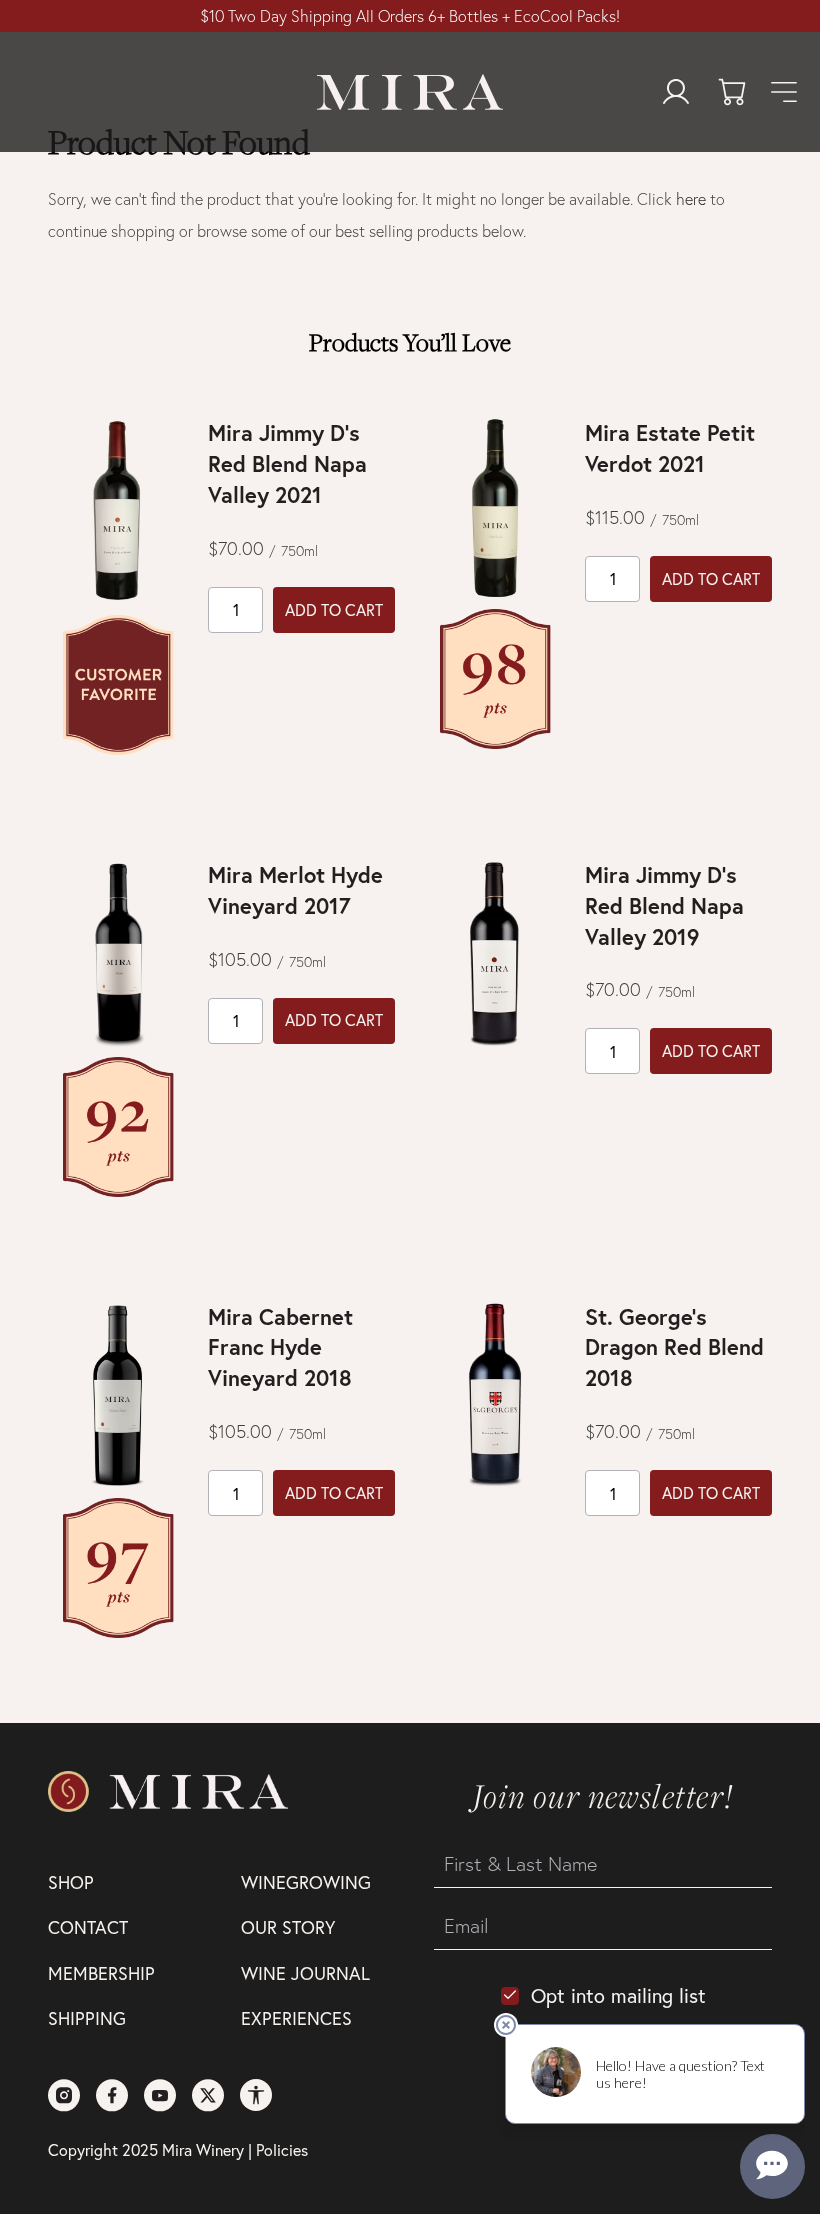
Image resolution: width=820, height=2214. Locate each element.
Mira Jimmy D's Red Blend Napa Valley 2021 (287, 463)
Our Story (288, 1927)
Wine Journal (305, 1973)
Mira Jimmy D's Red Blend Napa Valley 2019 (664, 905)
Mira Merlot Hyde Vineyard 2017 (295, 890)
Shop (71, 1882)
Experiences (296, 2018)
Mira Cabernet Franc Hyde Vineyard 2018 (280, 1347)
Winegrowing (306, 1882)
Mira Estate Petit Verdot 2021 (670, 448)
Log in (676, 92)
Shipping (87, 2018)
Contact (88, 1927)
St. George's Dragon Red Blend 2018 (674, 1347)
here (691, 199)
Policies (282, 2149)
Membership (101, 1973)
